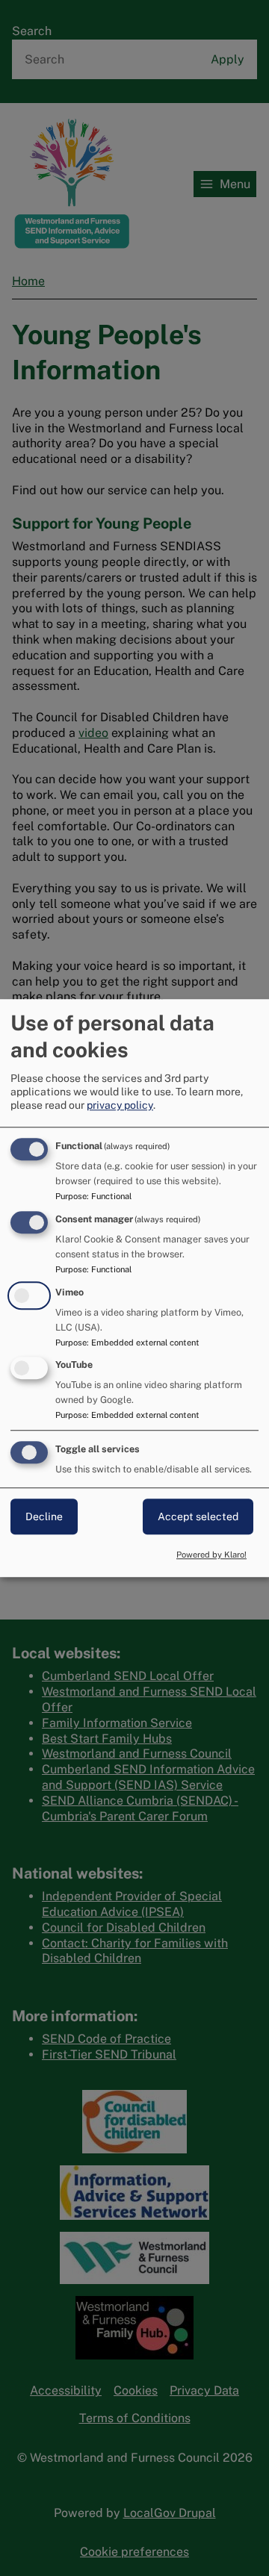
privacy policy (120, 1105)
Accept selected (198, 1516)
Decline (44, 1516)
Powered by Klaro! (211, 1555)
